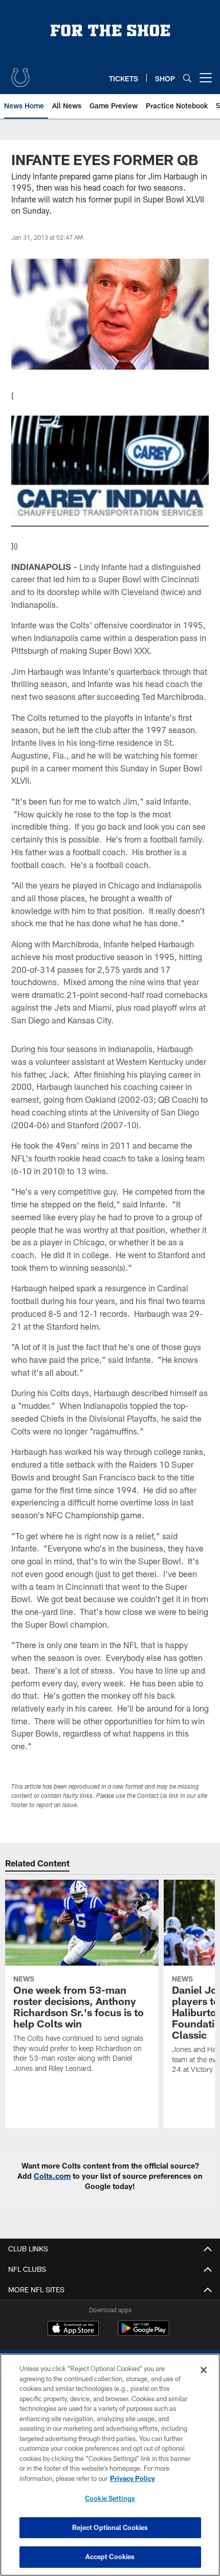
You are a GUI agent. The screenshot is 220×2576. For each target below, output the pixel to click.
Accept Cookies (110, 2557)
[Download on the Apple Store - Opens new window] (73, 2330)
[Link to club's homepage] (20, 74)
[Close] (204, 2370)
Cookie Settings (110, 2498)
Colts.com (52, 2176)
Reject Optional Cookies (110, 2527)
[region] (110, 2465)
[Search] (187, 78)
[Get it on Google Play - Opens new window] (144, 2333)
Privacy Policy (133, 2478)
